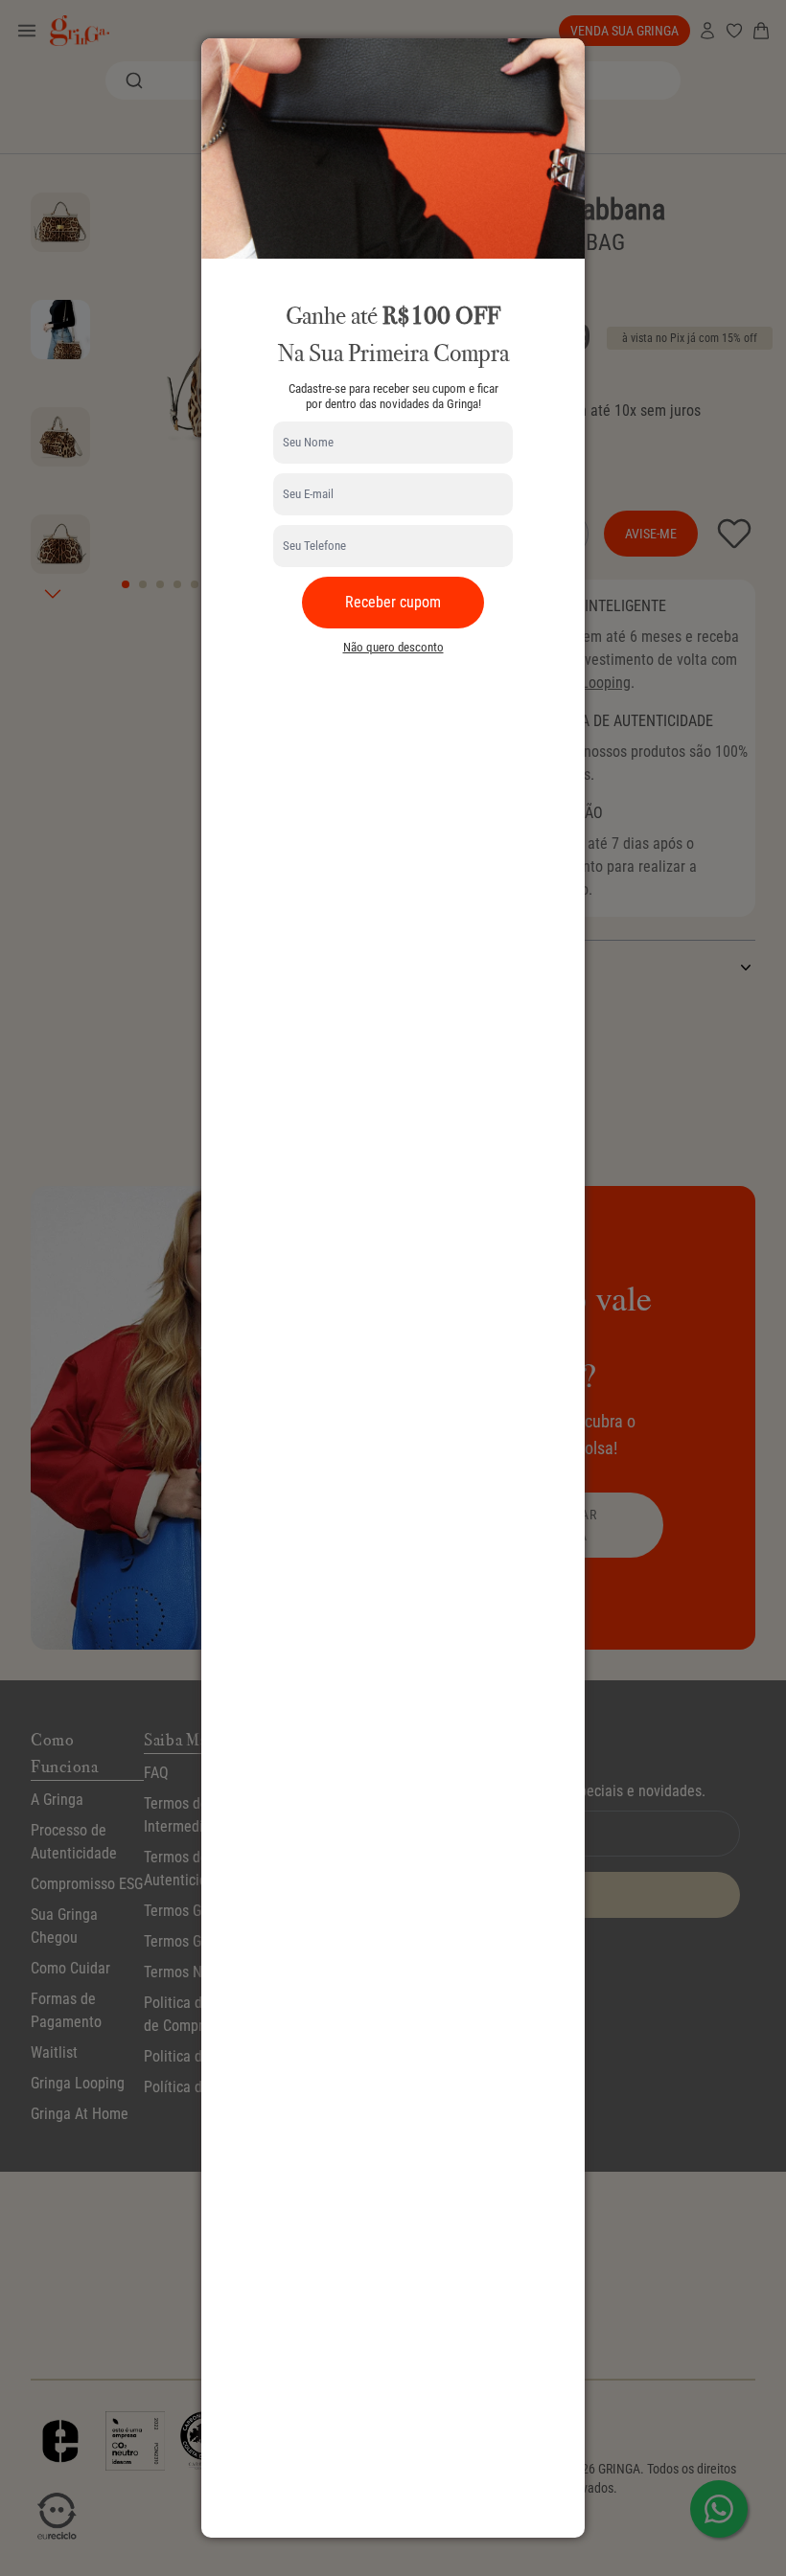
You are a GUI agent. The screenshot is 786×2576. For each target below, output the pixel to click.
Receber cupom (393, 602)
